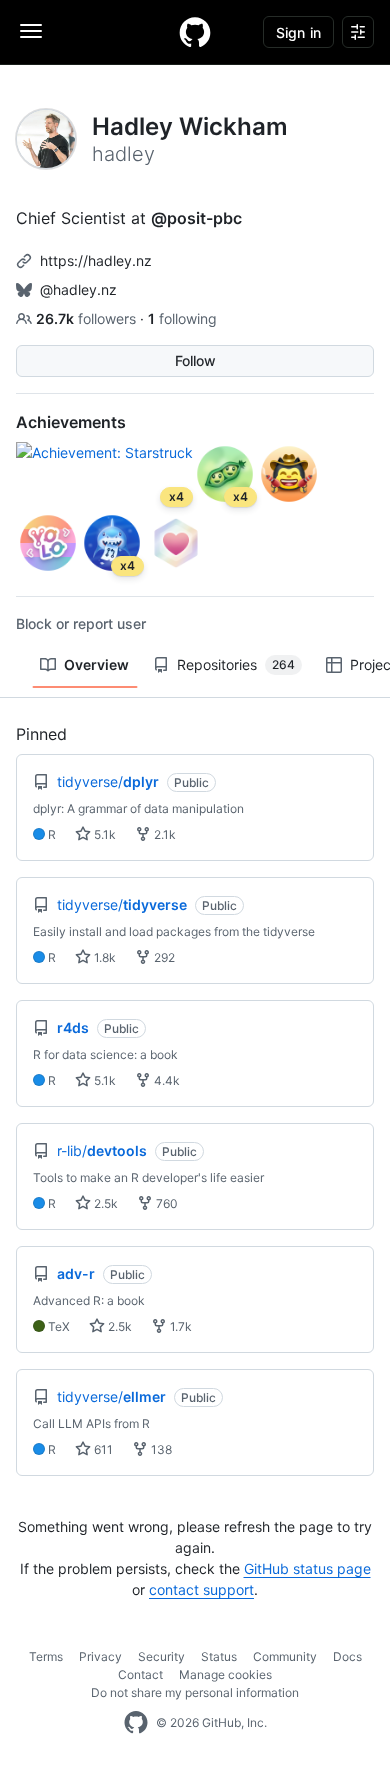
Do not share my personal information (195, 1692)
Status (219, 1656)
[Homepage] (195, 32)
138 (160, 1449)
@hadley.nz (78, 289)
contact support (201, 1589)
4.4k (165, 1080)
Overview (96, 664)
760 (165, 1203)
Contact (140, 1674)
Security (161, 1656)
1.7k (179, 1326)
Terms (46, 1656)
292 (163, 957)
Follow (195, 360)
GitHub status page (307, 1568)
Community (285, 1656)
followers (88, 318)
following (182, 318)
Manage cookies (225, 1674)
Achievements (71, 422)
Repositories (236, 664)
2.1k (163, 834)
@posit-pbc (196, 218)
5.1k (103, 834)
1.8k (103, 957)
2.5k (104, 1203)
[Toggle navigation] (31, 31)
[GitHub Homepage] (136, 1723)
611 (102, 1449)
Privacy (100, 1656)
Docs (347, 1656)
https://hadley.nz (96, 260)
